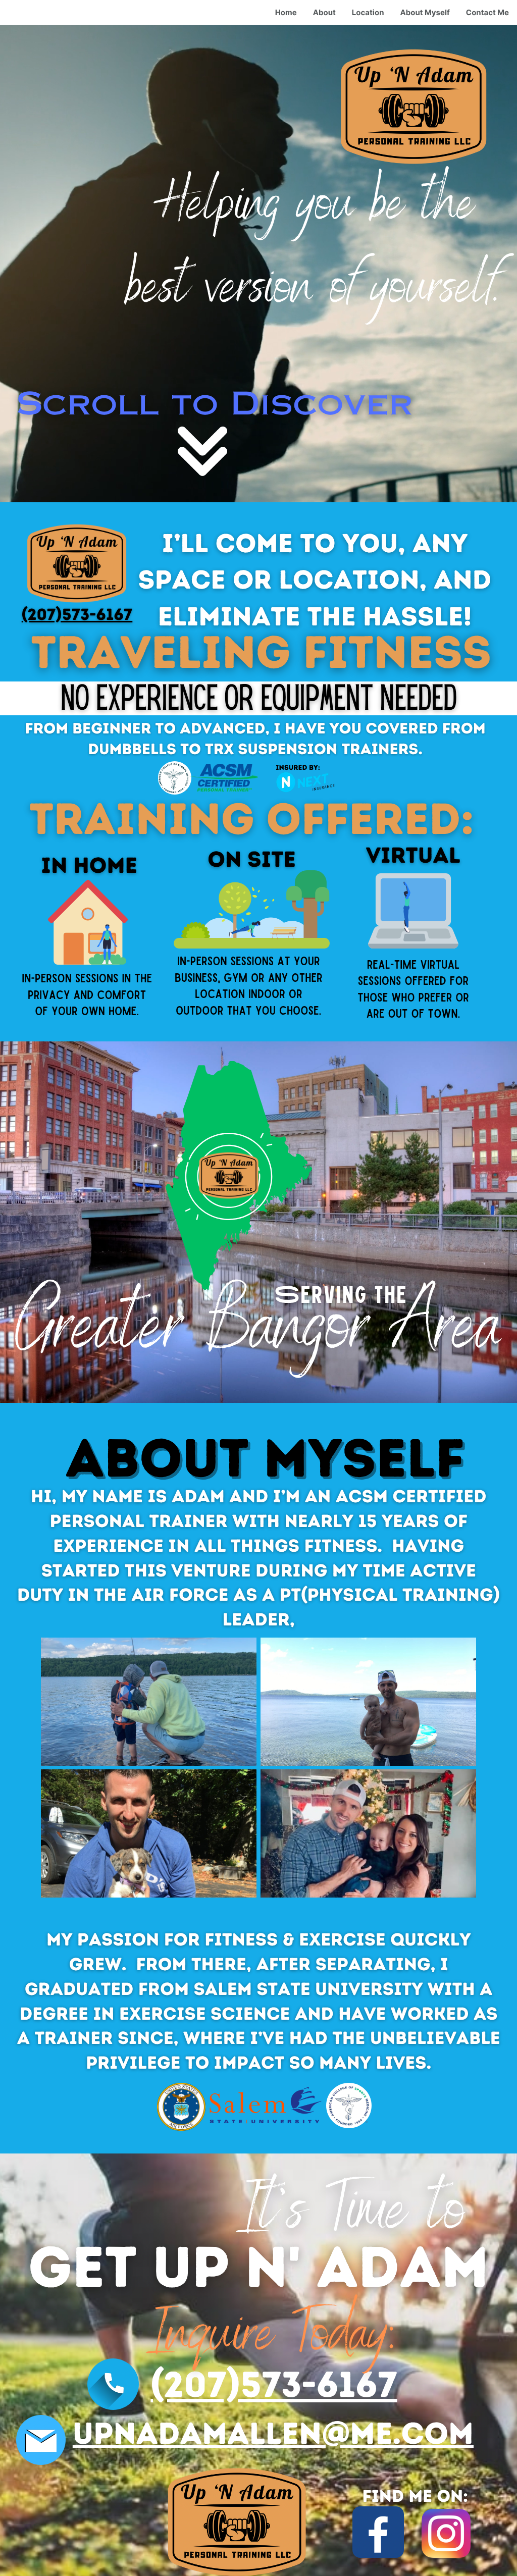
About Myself (425, 12)
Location (368, 12)
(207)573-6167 (77, 614)
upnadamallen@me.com (273, 2433)
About (324, 12)
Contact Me (487, 12)
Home (286, 12)
